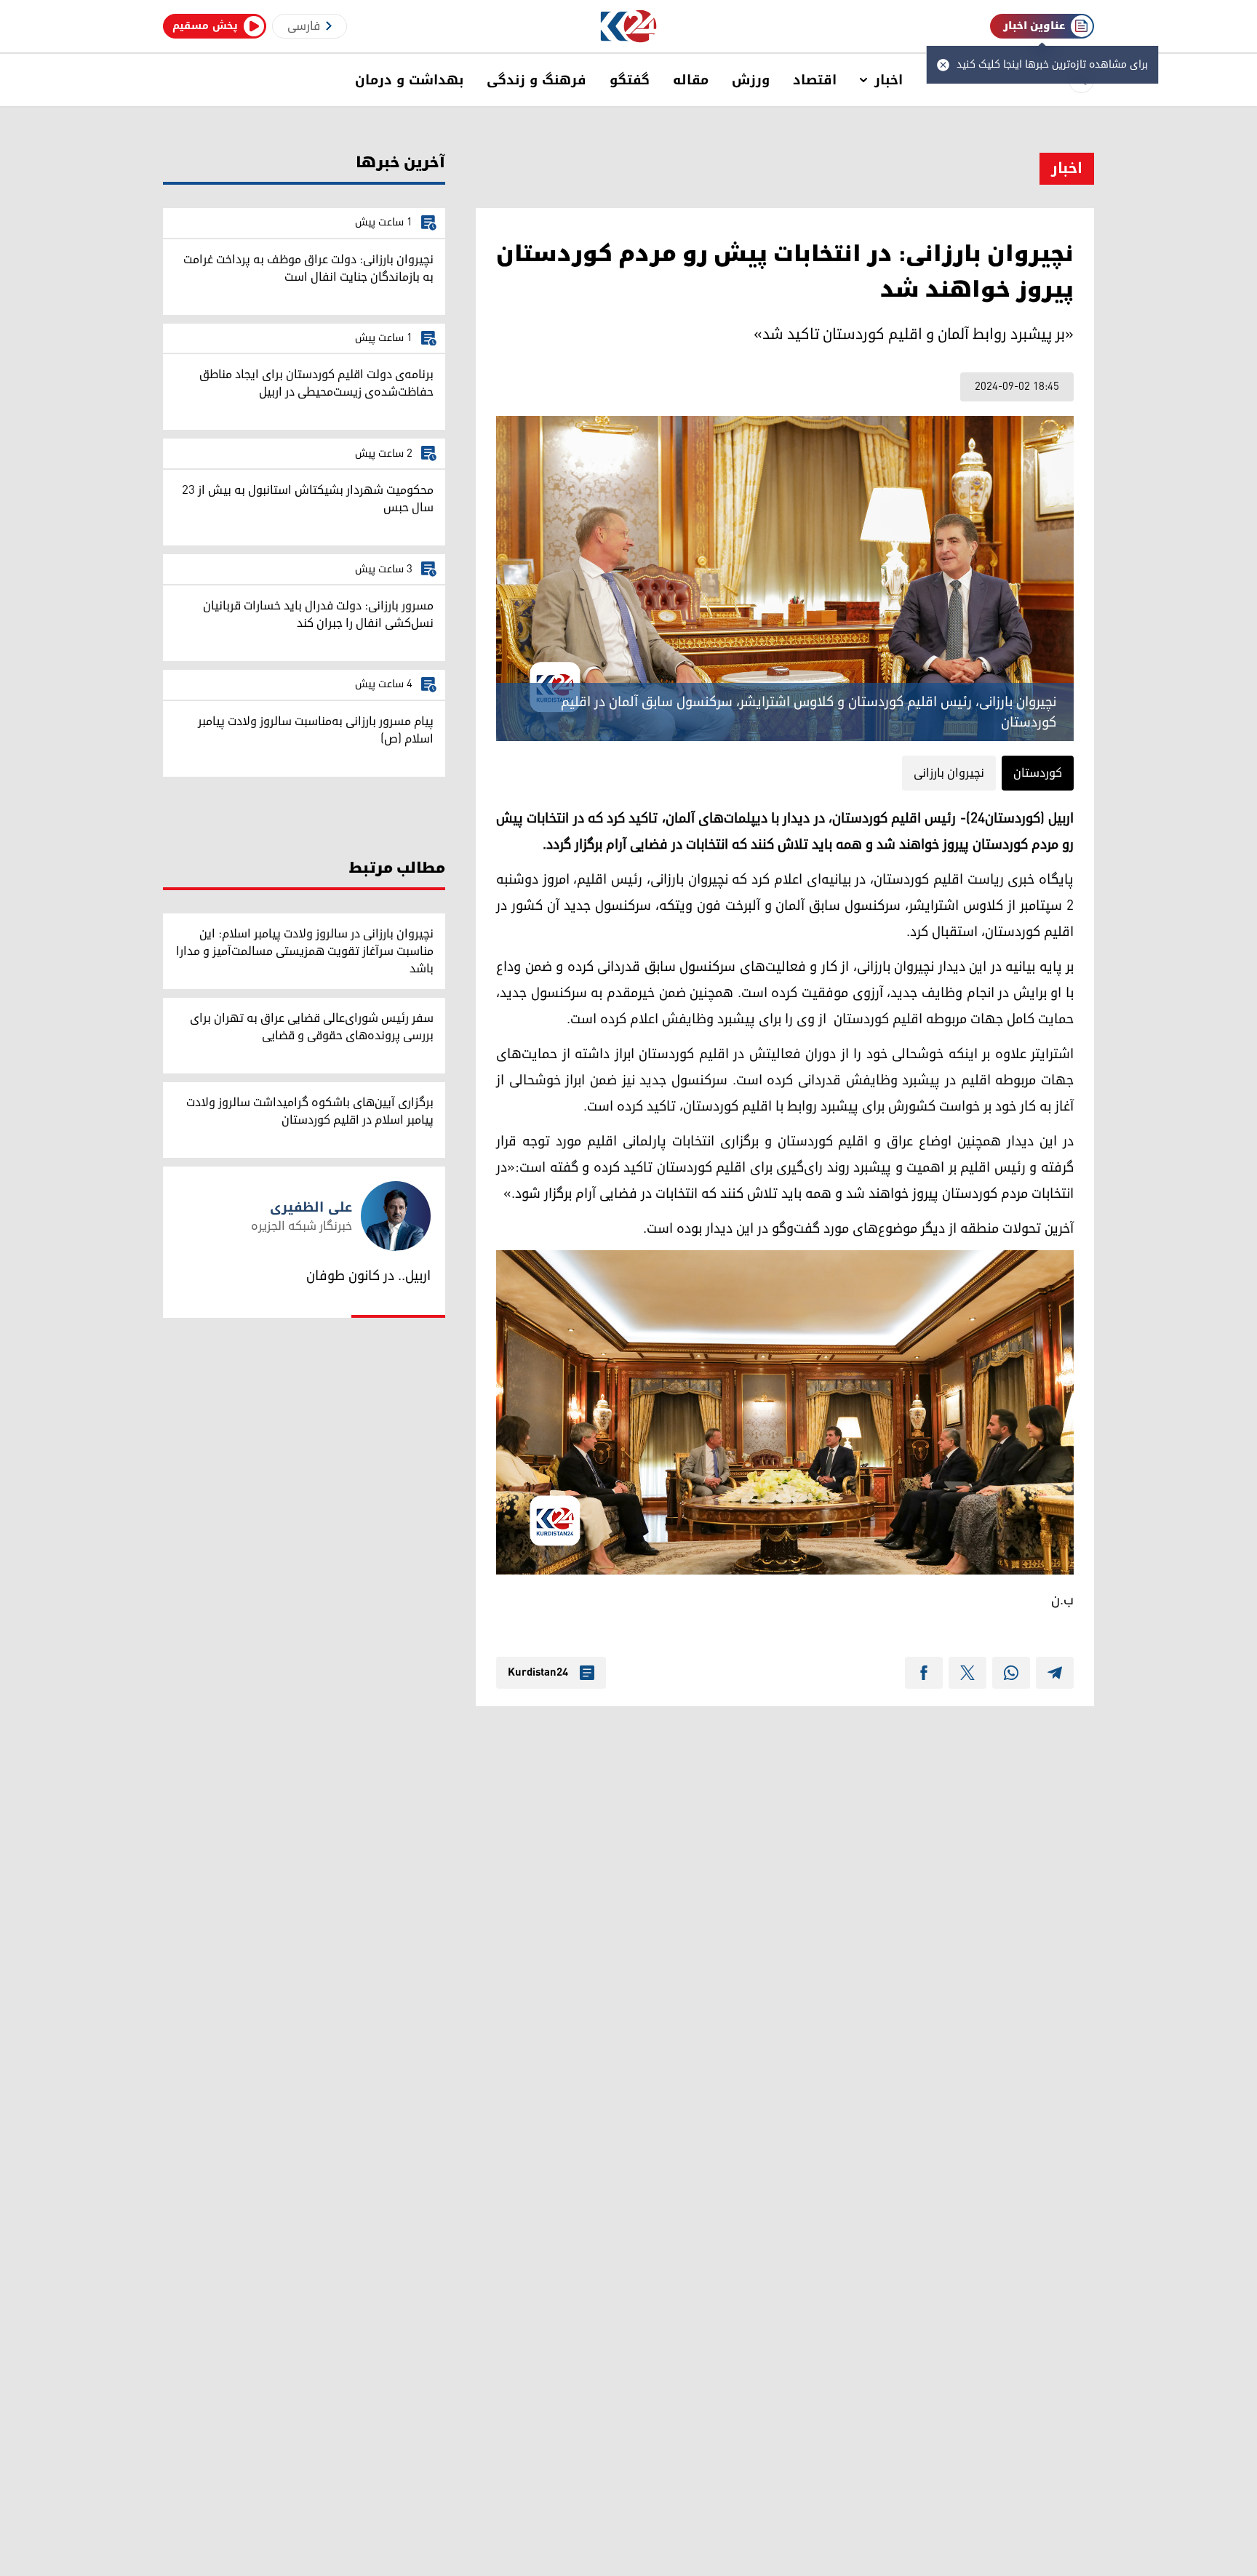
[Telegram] (1055, 1673)
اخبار (889, 80)
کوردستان (1038, 773)
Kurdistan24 (538, 1673)
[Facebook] (924, 1673)
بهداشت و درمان (409, 80)
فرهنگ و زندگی (536, 80)
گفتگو (630, 80)
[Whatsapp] (1011, 1673)
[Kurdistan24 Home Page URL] (629, 27)
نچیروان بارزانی (949, 773)
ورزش (751, 80)
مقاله (691, 80)
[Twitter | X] (967, 1673)
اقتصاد (815, 80)
